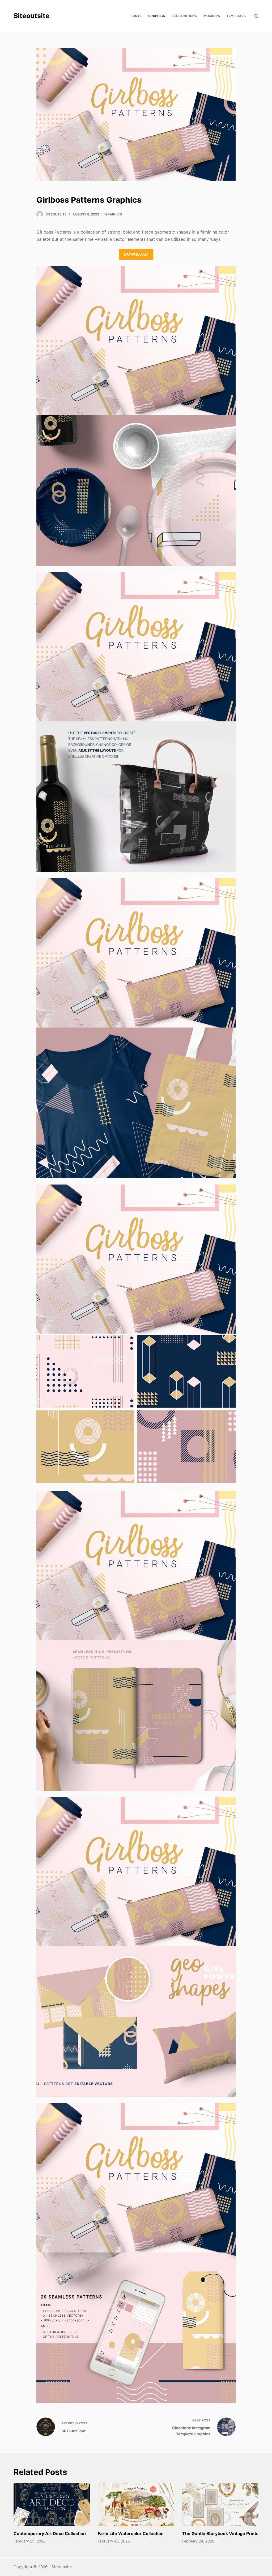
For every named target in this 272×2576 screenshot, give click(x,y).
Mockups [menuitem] (212, 16)
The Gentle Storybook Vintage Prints (220, 2533)
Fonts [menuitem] (136, 16)
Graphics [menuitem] (157, 16)
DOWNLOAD (136, 254)
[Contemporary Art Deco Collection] (52, 2505)
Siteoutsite (31, 16)
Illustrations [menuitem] (184, 16)
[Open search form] (256, 16)
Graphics (114, 214)
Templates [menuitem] (236, 16)
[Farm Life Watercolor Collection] (136, 2505)
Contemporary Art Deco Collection (50, 2533)
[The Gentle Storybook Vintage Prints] (220, 2505)
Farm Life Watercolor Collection (131, 2533)
